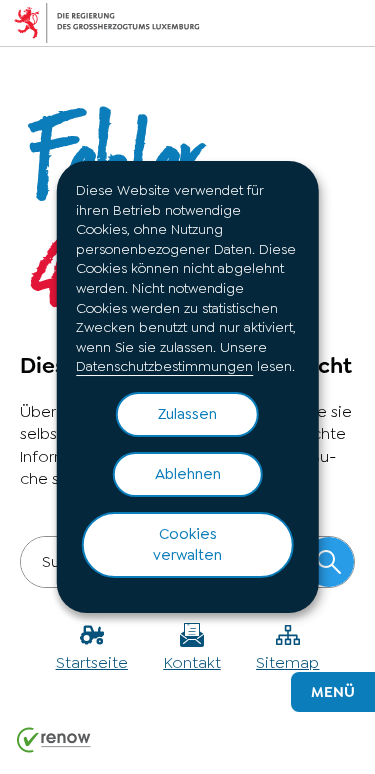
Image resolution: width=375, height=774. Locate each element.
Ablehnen (188, 474)
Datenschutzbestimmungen (164, 366)
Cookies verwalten (187, 544)
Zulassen (187, 414)
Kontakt (192, 662)
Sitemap (287, 662)
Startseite (92, 662)
